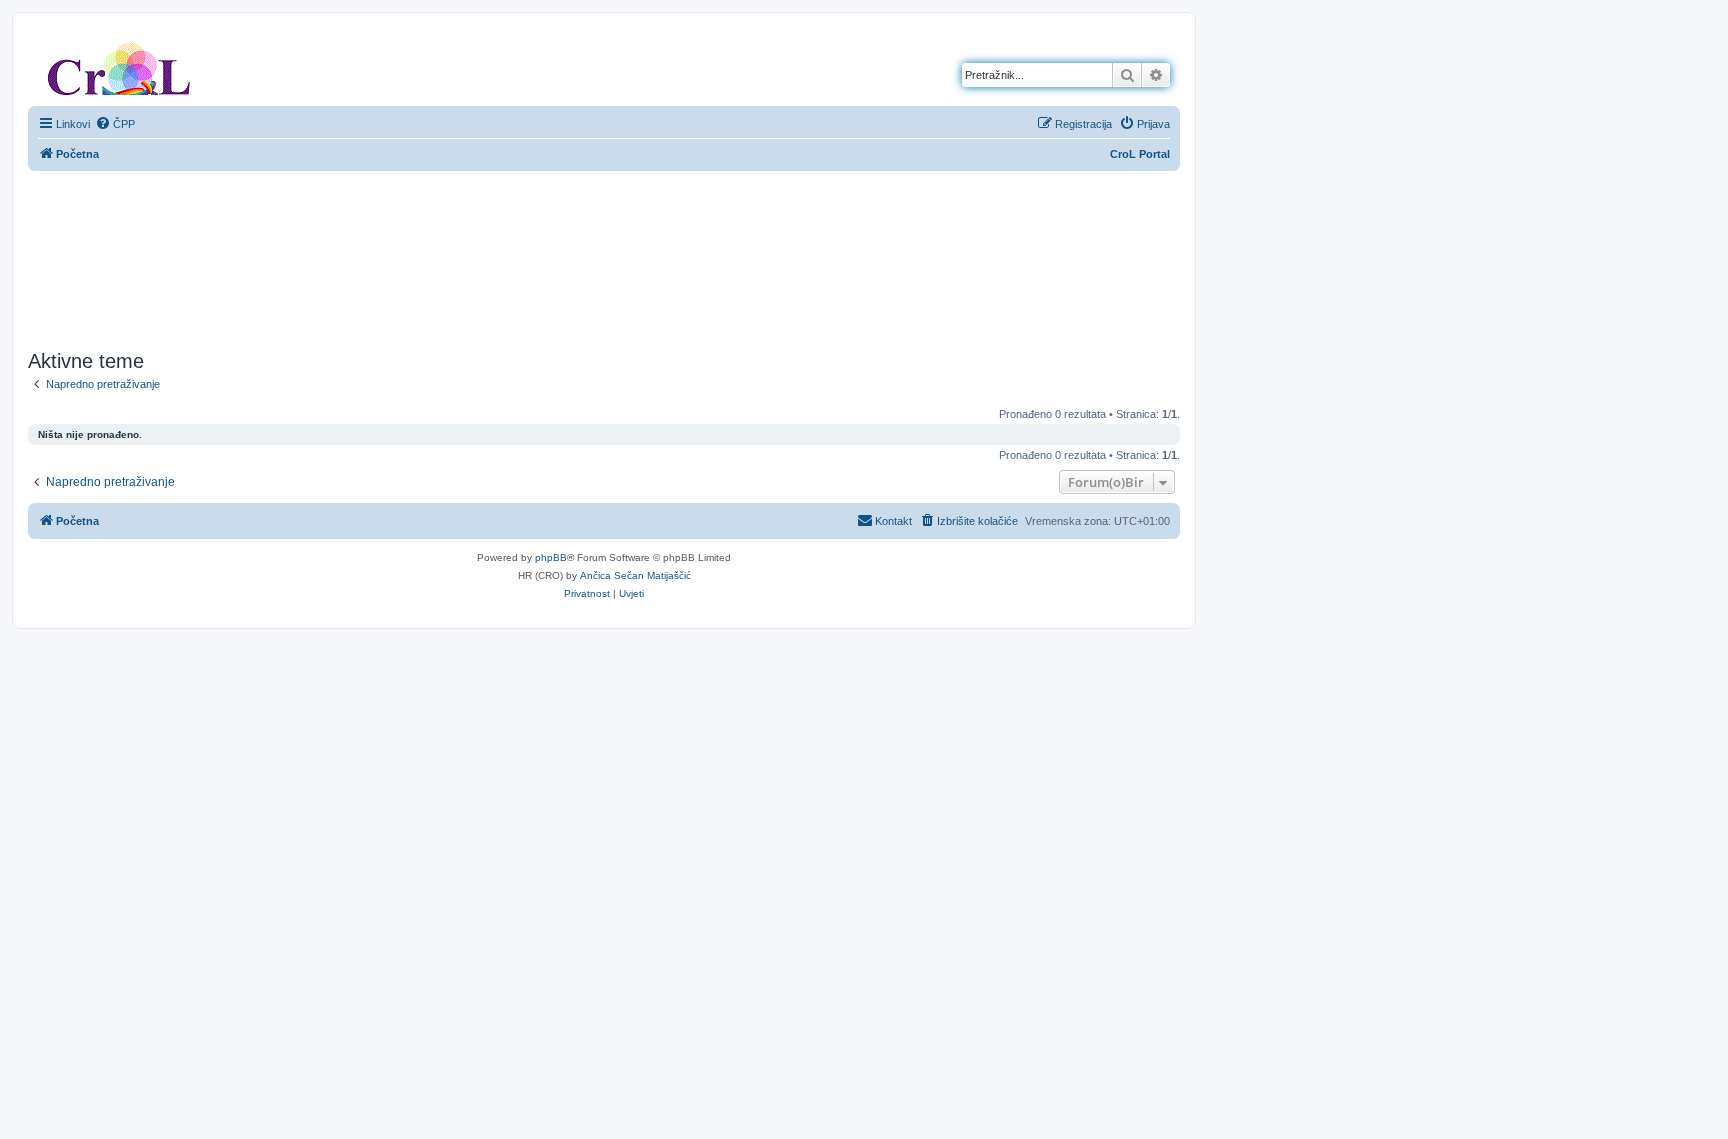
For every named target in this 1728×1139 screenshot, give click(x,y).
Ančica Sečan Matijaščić (635, 575)
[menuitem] (115, 124)
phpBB (551, 557)
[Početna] (119, 65)
